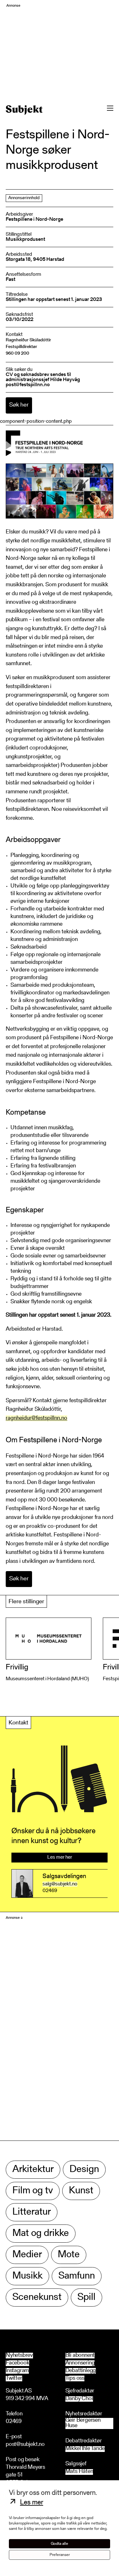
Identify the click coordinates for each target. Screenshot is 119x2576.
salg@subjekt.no (60, 1884)
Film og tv (33, 2191)
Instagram (17, 2371)
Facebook (17, 2363)
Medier (27, 2255)
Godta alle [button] (60, 2544)
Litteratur (32, 2212)
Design (84, 2170)
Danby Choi (79, 2399)
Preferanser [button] (60, 2555)
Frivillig (17, 1667)
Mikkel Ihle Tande (85, 2449)
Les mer (32, 2503)
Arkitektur (33, 2170)
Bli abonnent (80, 2356)
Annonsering (80, 2363)
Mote (69, 2255)
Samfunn (77, 2276)
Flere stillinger (26, 1602)
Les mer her (60, 1857)
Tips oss (75, 2378)
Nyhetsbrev (19, 2356)
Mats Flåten (79, 2472)
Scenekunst (37, 2298)
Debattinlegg (81, 2371)
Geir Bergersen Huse (83, 2423)
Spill (86, 2298)
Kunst (81, 2191)
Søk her (19, 405)
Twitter (14, 2378)
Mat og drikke (41, 2234)
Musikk (27, 2276)
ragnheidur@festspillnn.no (36, 1418)
